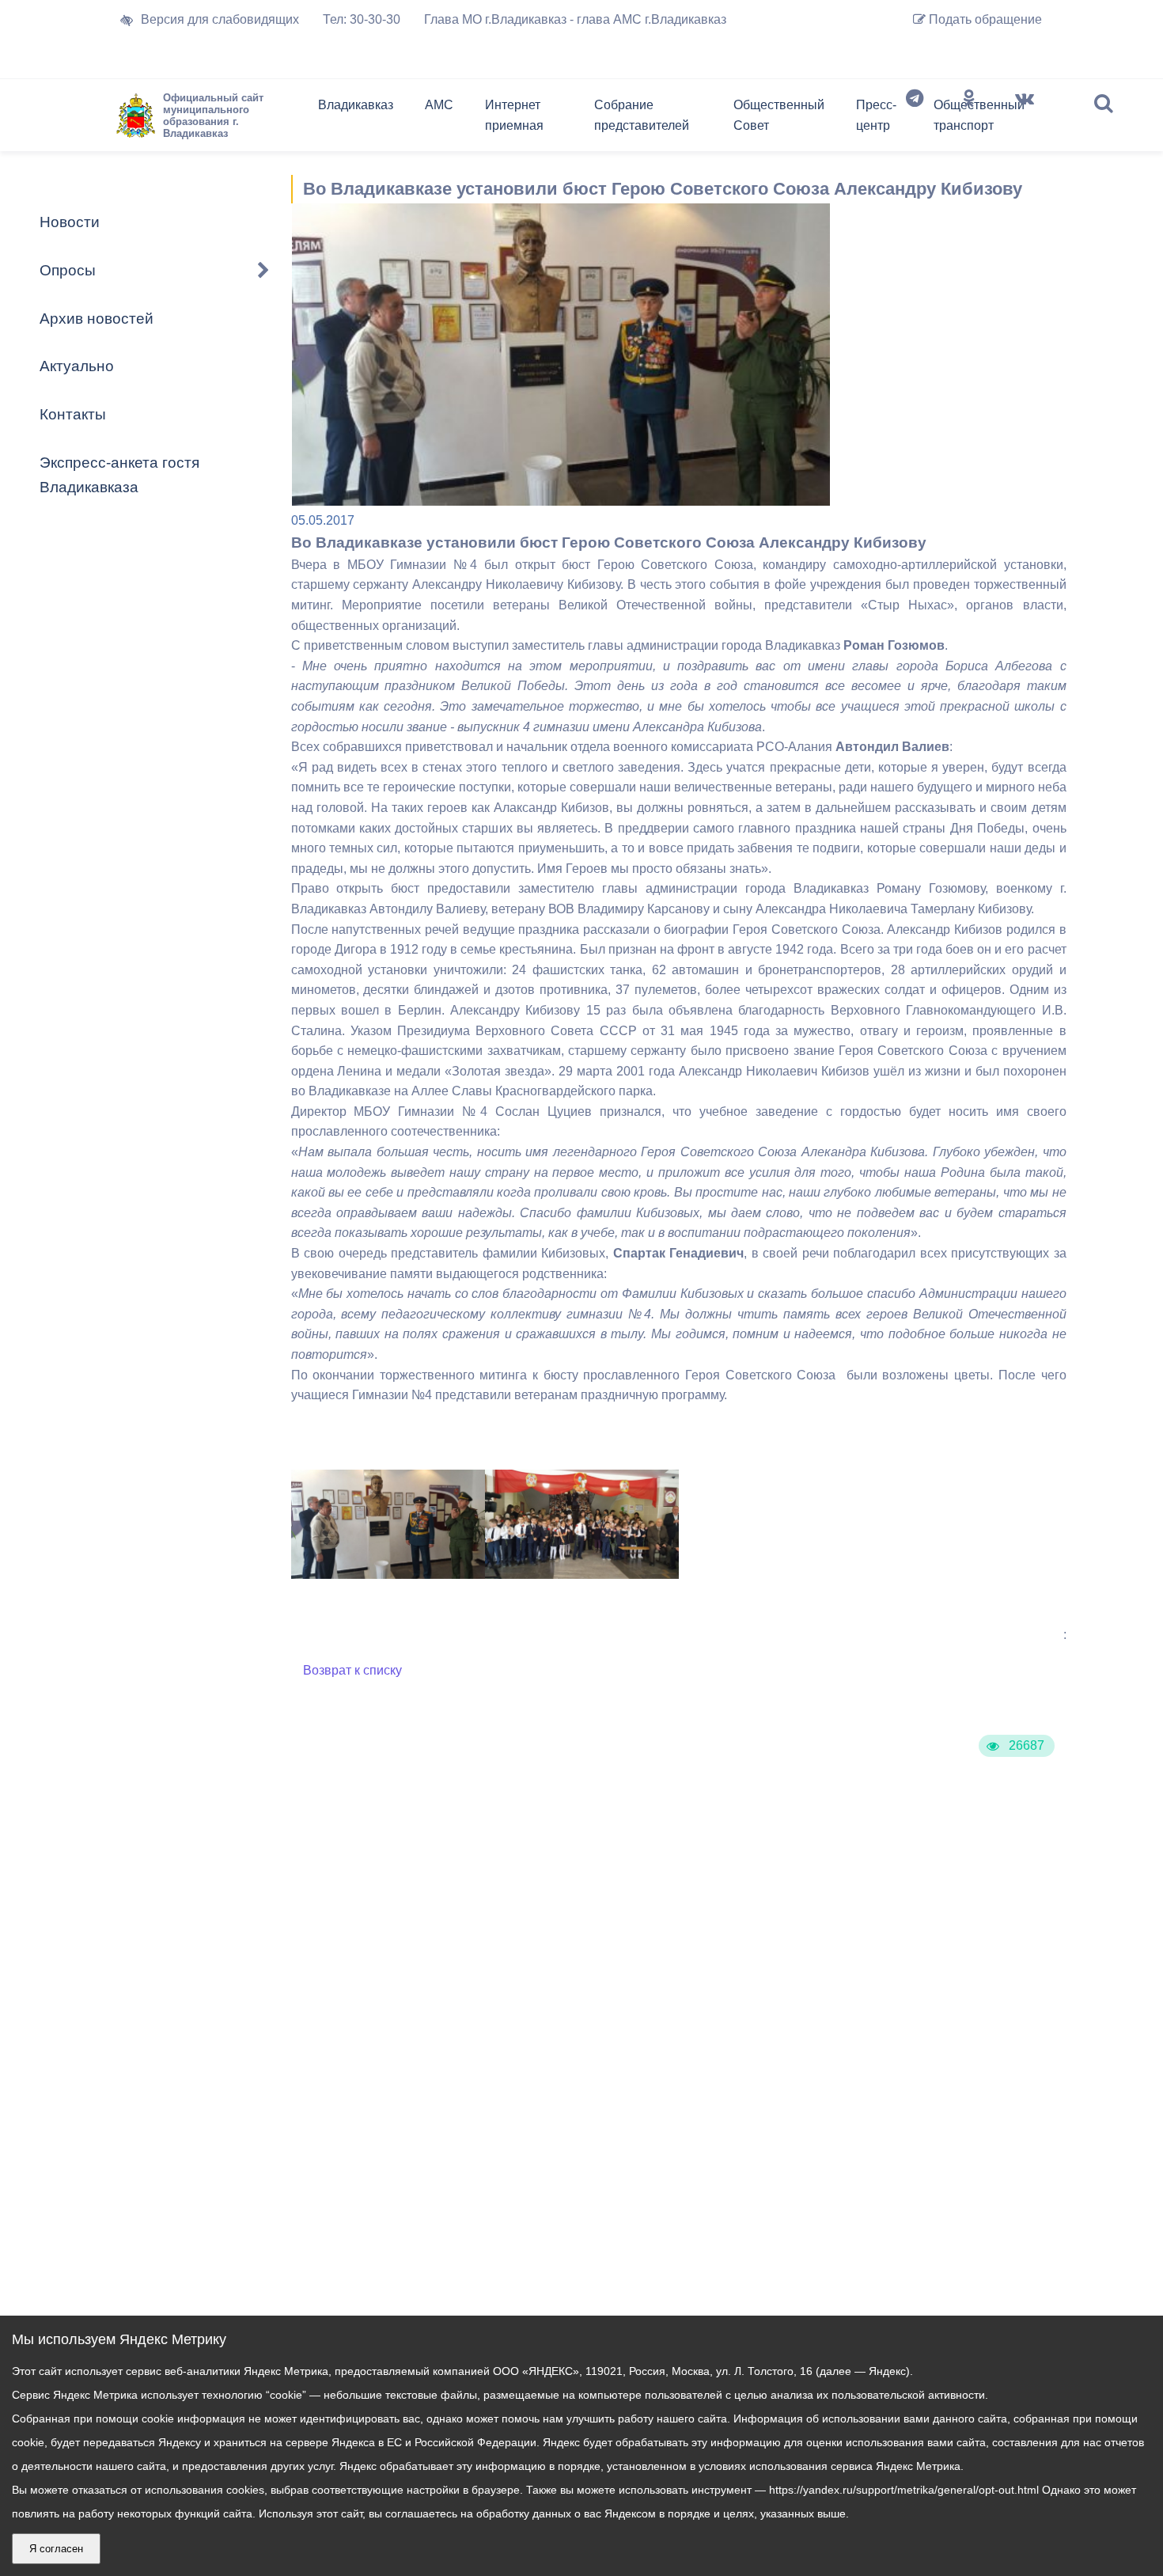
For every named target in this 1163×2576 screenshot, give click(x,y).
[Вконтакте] (1025, 119)
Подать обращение (984, 19)
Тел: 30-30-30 (362, 19)
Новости (70, 222)
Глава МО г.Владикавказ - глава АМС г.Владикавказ (575, 19)
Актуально (77, 366)
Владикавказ (356, 105)
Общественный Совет (779, 115)
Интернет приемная (514, 115)
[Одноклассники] (969, 119)
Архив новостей (97, 319)
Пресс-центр (876, 115)
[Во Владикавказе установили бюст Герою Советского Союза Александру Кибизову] (388, 1574)
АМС (439, 105)
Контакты (73, 414)
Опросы (68, 270)
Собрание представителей (642, 115)
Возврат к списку (352, 1670)
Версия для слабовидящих (220, 19)
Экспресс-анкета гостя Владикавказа (119, 475)
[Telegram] (915, 119)
